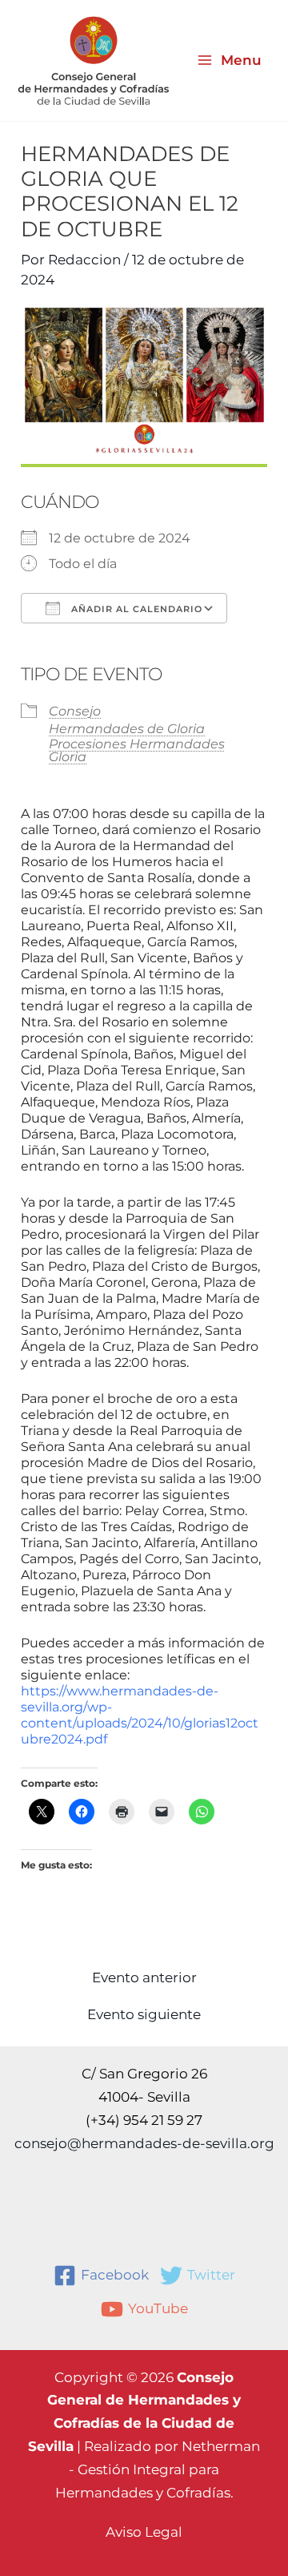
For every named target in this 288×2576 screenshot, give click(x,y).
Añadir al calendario (135, 609)
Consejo (75, 711)
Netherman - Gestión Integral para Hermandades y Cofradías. (158, 2469)
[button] (144, 2532)
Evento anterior (144, 1978)
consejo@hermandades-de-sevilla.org (144, 2143)
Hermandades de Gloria (127, 729)
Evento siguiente (144, 2015)
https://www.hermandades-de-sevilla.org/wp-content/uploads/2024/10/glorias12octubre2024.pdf (140, 1715)
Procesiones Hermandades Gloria (137, 750)
